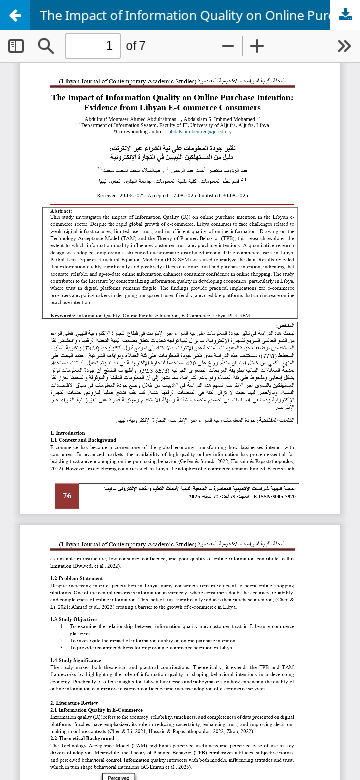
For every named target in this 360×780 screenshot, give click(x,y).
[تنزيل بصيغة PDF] (345, 15)
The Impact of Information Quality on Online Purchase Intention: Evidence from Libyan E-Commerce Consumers (200, 15)
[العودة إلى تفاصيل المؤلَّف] (15, 15)
